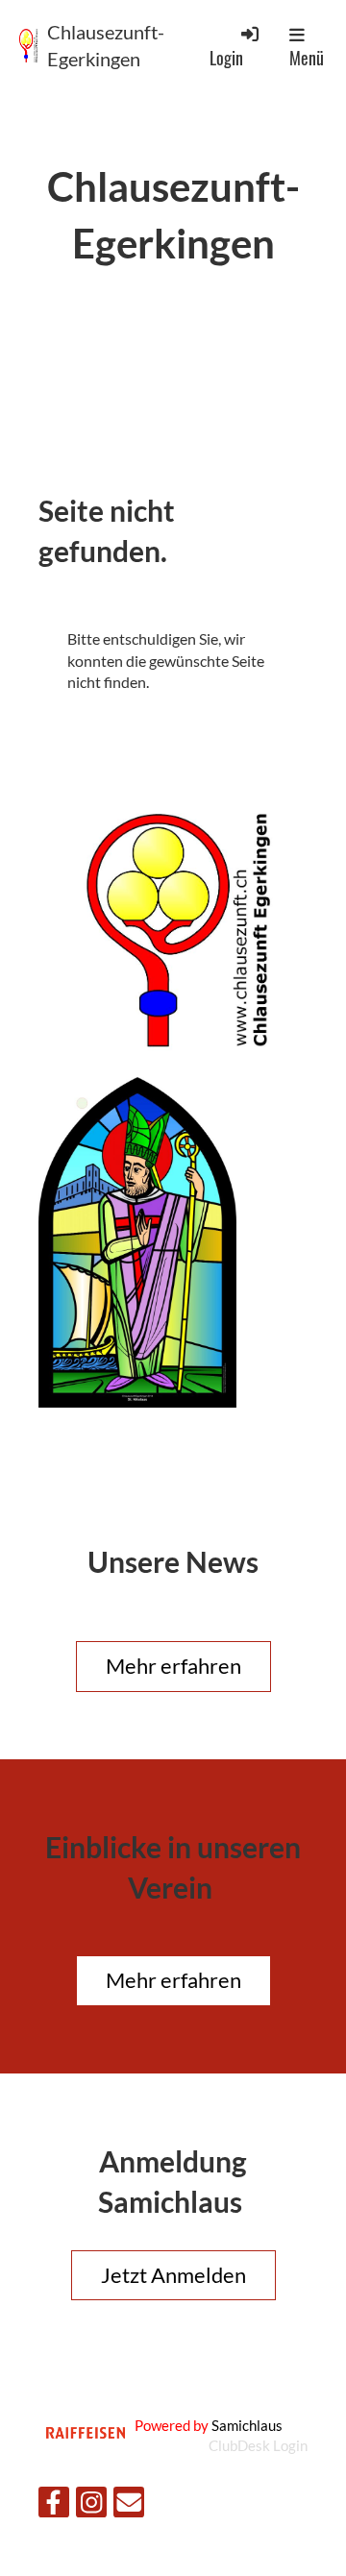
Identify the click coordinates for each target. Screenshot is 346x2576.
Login (226, 57)
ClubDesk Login (258, 2445)
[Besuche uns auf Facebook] (54, 2505)
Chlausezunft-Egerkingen (106, 45)
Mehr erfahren (173, 1666)
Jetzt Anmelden (173, 2275)
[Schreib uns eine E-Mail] (129, 2505)
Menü (307, 58)
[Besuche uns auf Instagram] (91, 2505)
